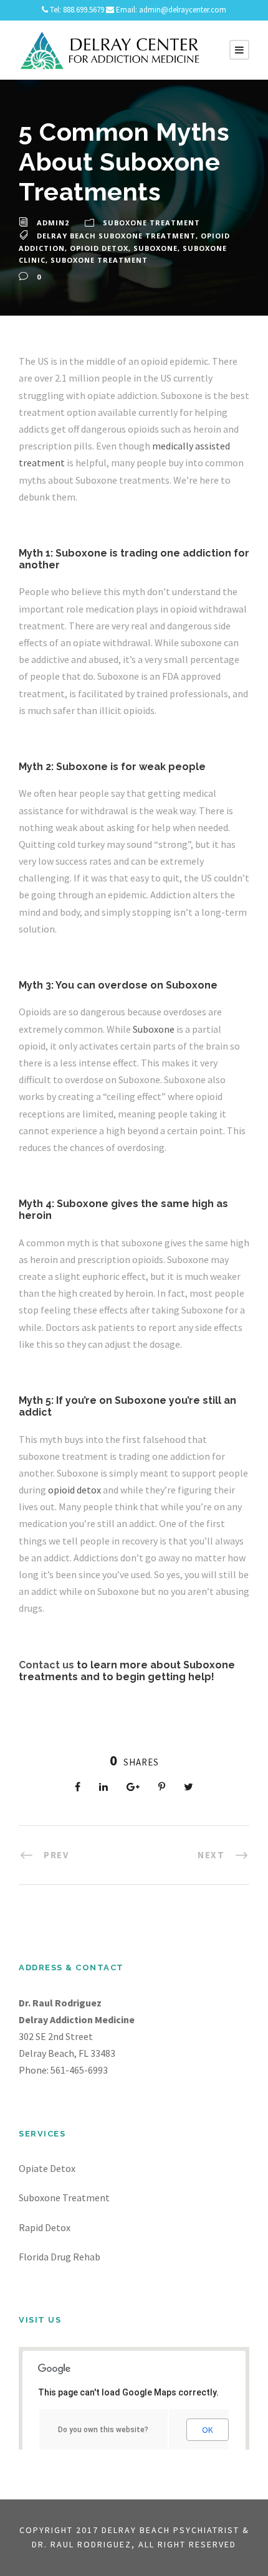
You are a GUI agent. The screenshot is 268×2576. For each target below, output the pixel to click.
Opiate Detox (47, 2168)
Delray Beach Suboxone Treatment (116, 236)
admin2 (53, 223)
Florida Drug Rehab (60, 2257)
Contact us (46, 1665)
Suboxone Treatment (151, 223)
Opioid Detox (99, 248)
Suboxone (156, 248)
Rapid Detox (45, 2227)
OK (208, 2430)
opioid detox (74, 1490)
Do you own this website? (103, 2430)
